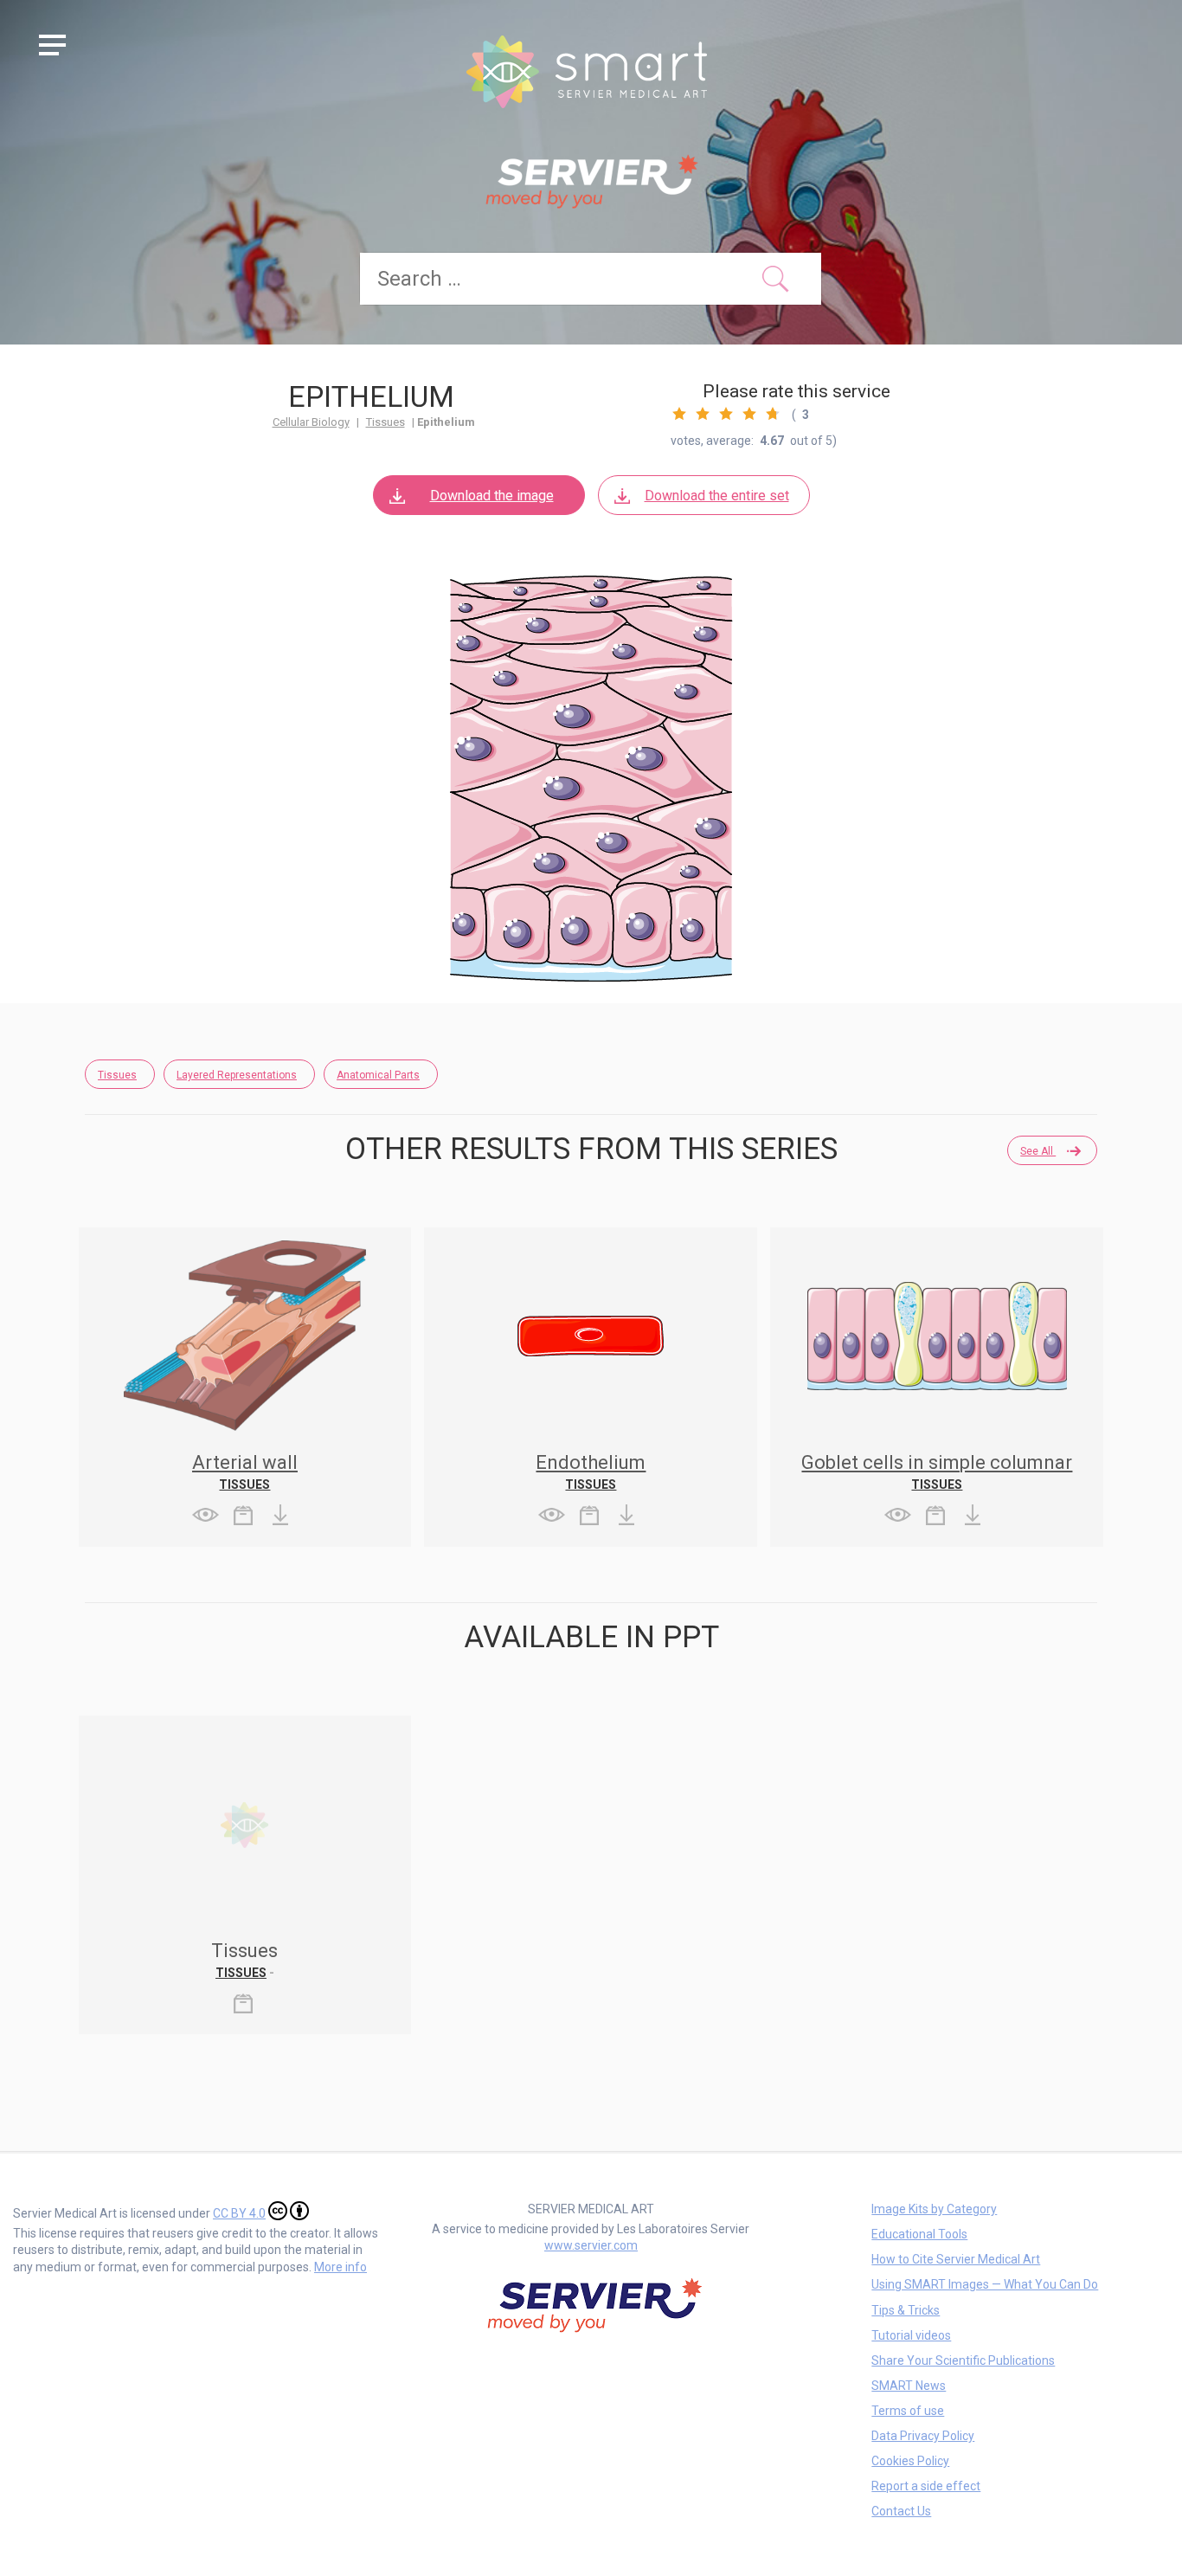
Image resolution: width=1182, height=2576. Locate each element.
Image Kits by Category (934, 2209)
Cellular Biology (311, 422)
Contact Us (901, 2511)
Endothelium (591, 1462)
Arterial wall (245, 1462)
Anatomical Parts (378, 1075)
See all (1038, 1151)
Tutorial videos (911, 2335)
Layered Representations (237, 1075)
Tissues (385, 422)
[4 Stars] (749, 414)
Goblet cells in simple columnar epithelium (937, 1472)
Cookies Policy (910, 2461)
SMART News (909, 2386)
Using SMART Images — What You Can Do (985, 2284)
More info (340, 2267)
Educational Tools (919, 2234)
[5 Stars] (773, 414)
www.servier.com (591, 2245)
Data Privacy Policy (923, 2436)
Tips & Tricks (906, 2310)
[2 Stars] (703, 414)
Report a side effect (926, 2486)
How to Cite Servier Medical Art (956, 2259)
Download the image (492, 496)
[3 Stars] (726, 414)
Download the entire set (717, 496)
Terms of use (908, 2411)
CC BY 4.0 (239, 2213)
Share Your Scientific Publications (963, 2360)
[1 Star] (679, 414)
